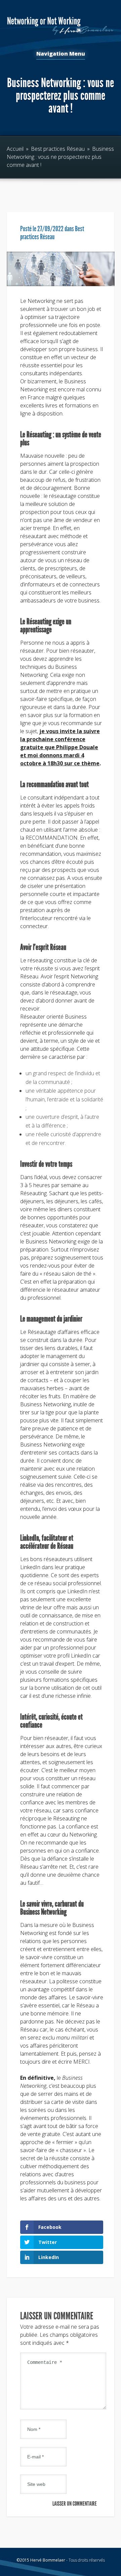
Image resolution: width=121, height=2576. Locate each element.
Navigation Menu (61, 54)
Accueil (15, 149)
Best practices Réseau (58, 149)
